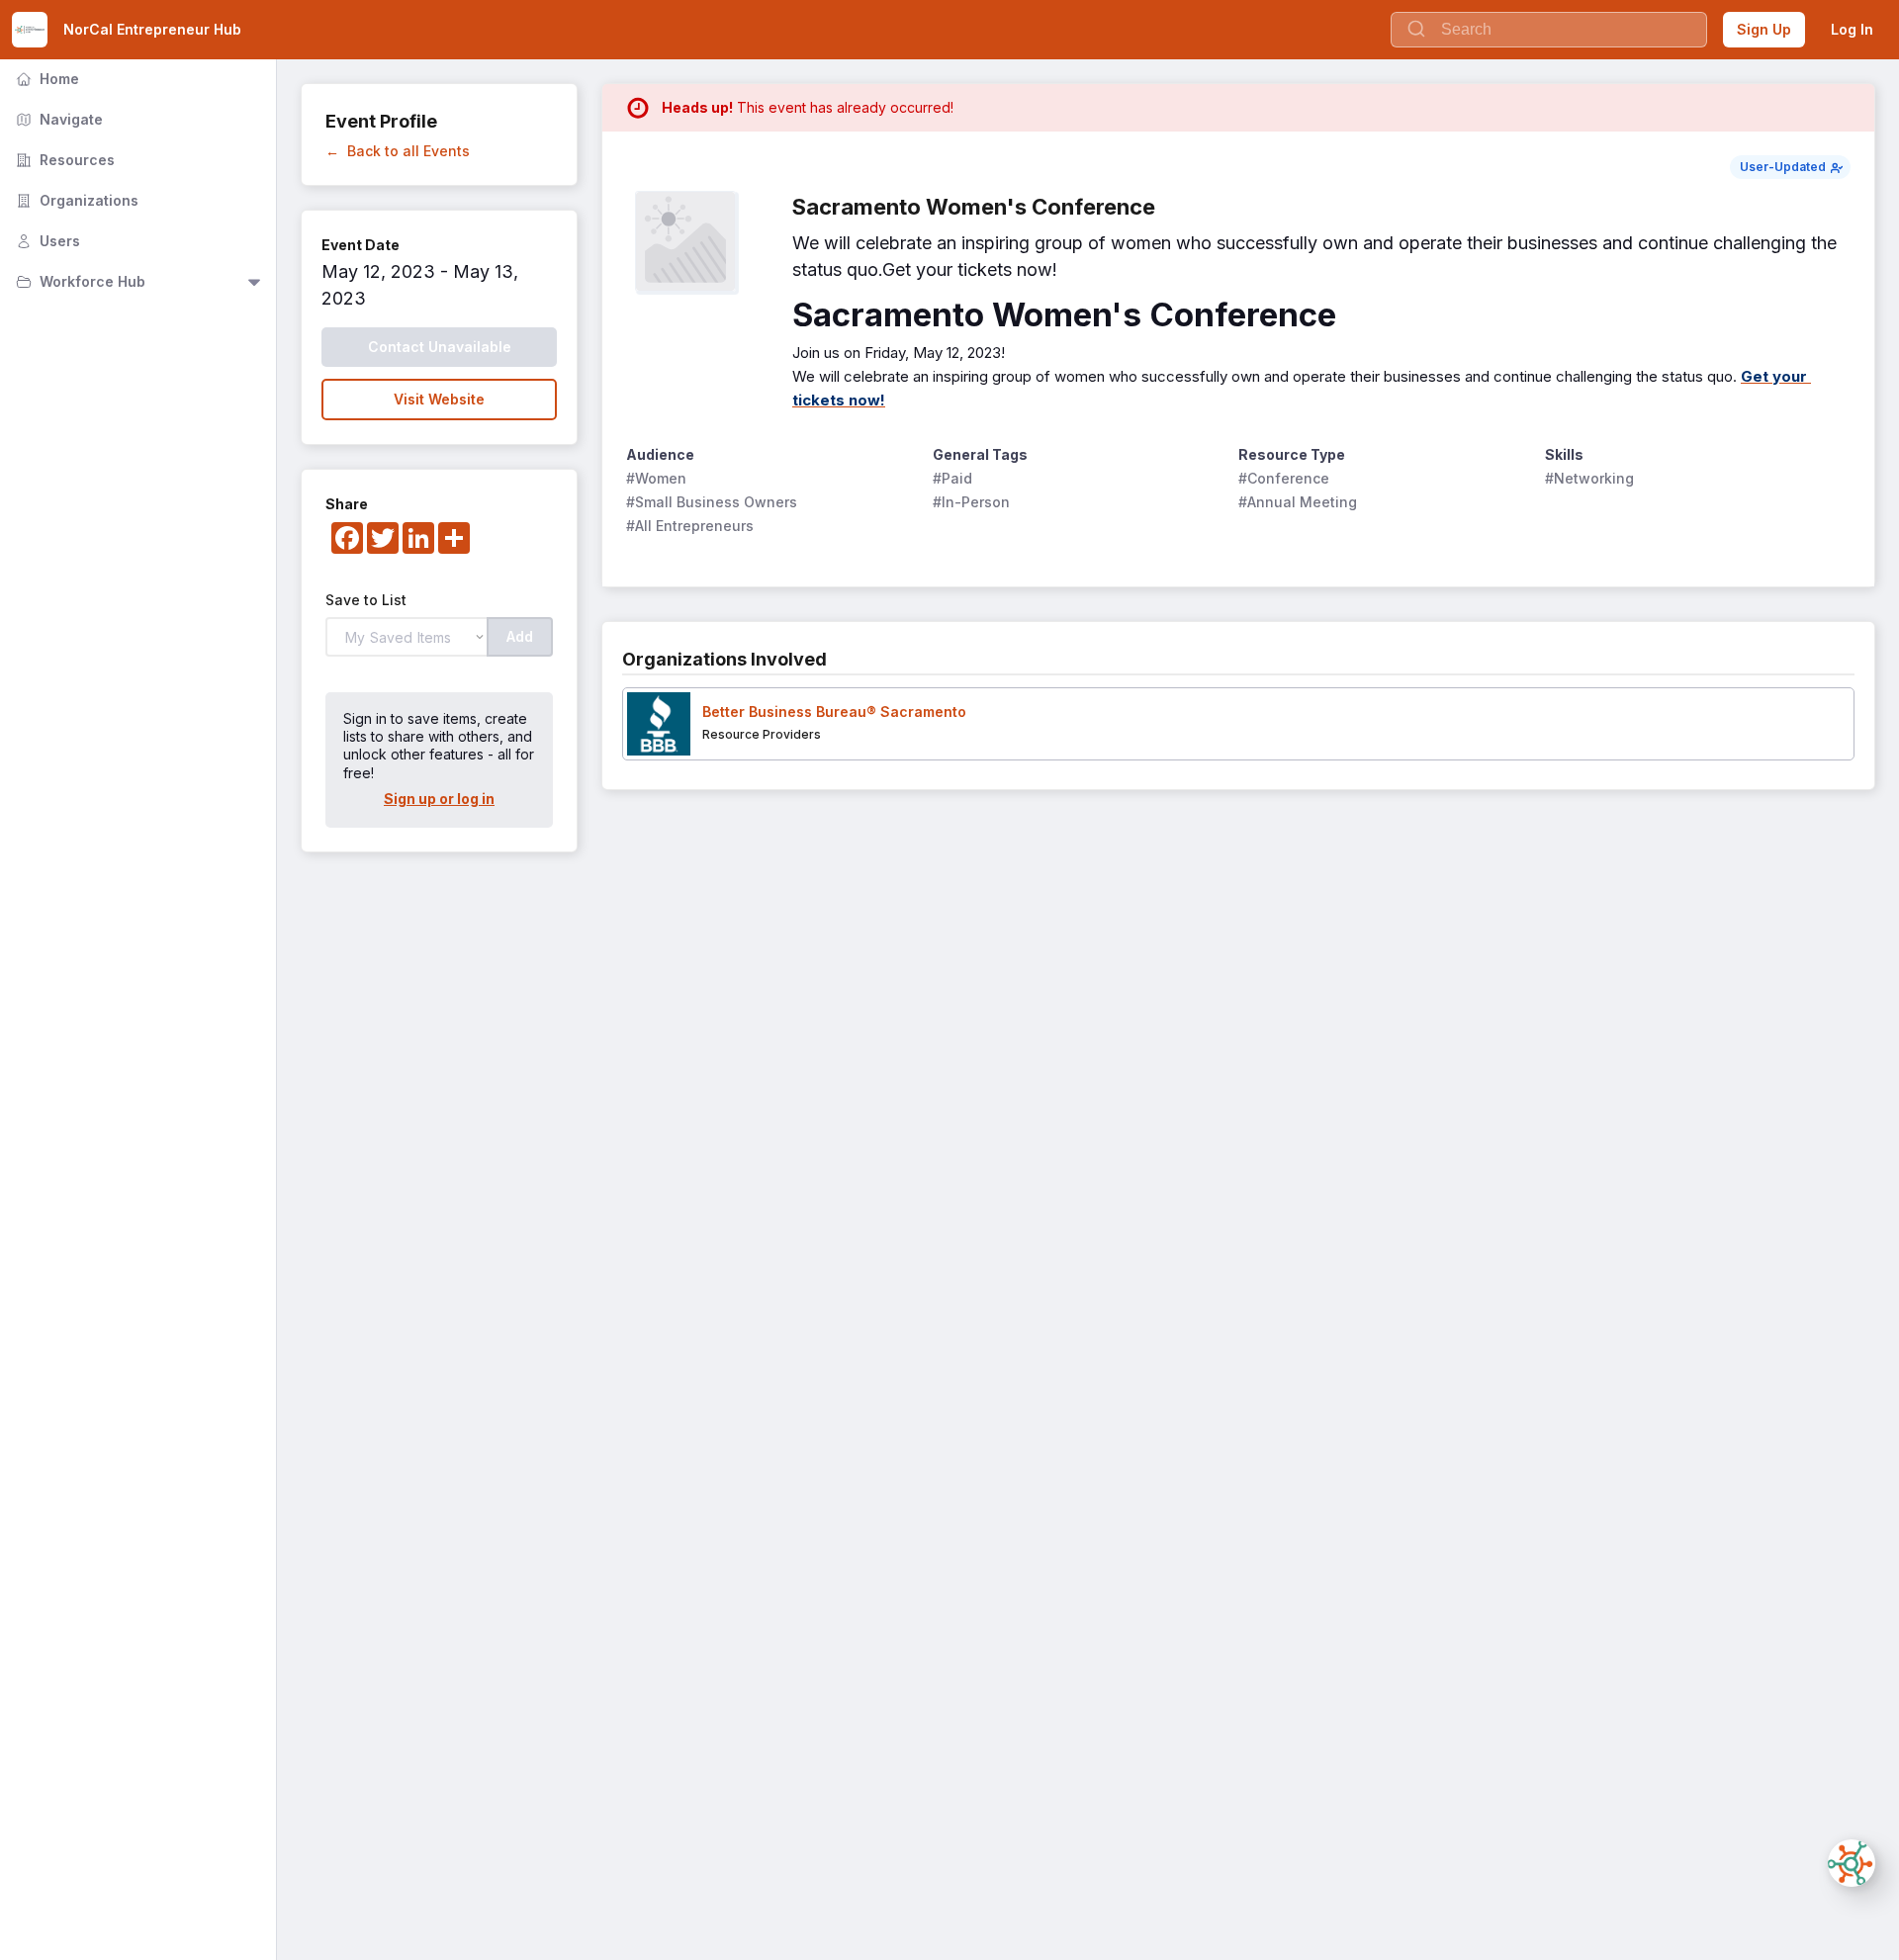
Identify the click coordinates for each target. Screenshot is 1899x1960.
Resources (63, 160)
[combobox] (1549, 30)
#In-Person (971, 502)
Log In (1852, 29)
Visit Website (439, 399)
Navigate (57, 119)
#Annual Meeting (1298, 502)
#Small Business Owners (712, 502)
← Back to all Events (398, 151)
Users (46, 241)
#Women (656, 478)
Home (45, 79)
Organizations (75, 200)
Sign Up (1764, 29)
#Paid (952, 478)
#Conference (1284, 478)
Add (520, 636)
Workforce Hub (79, 281)
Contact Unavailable (440, 347)
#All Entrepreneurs (690, 526)
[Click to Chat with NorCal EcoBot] (1852, 1863)
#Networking (1589, 478)
